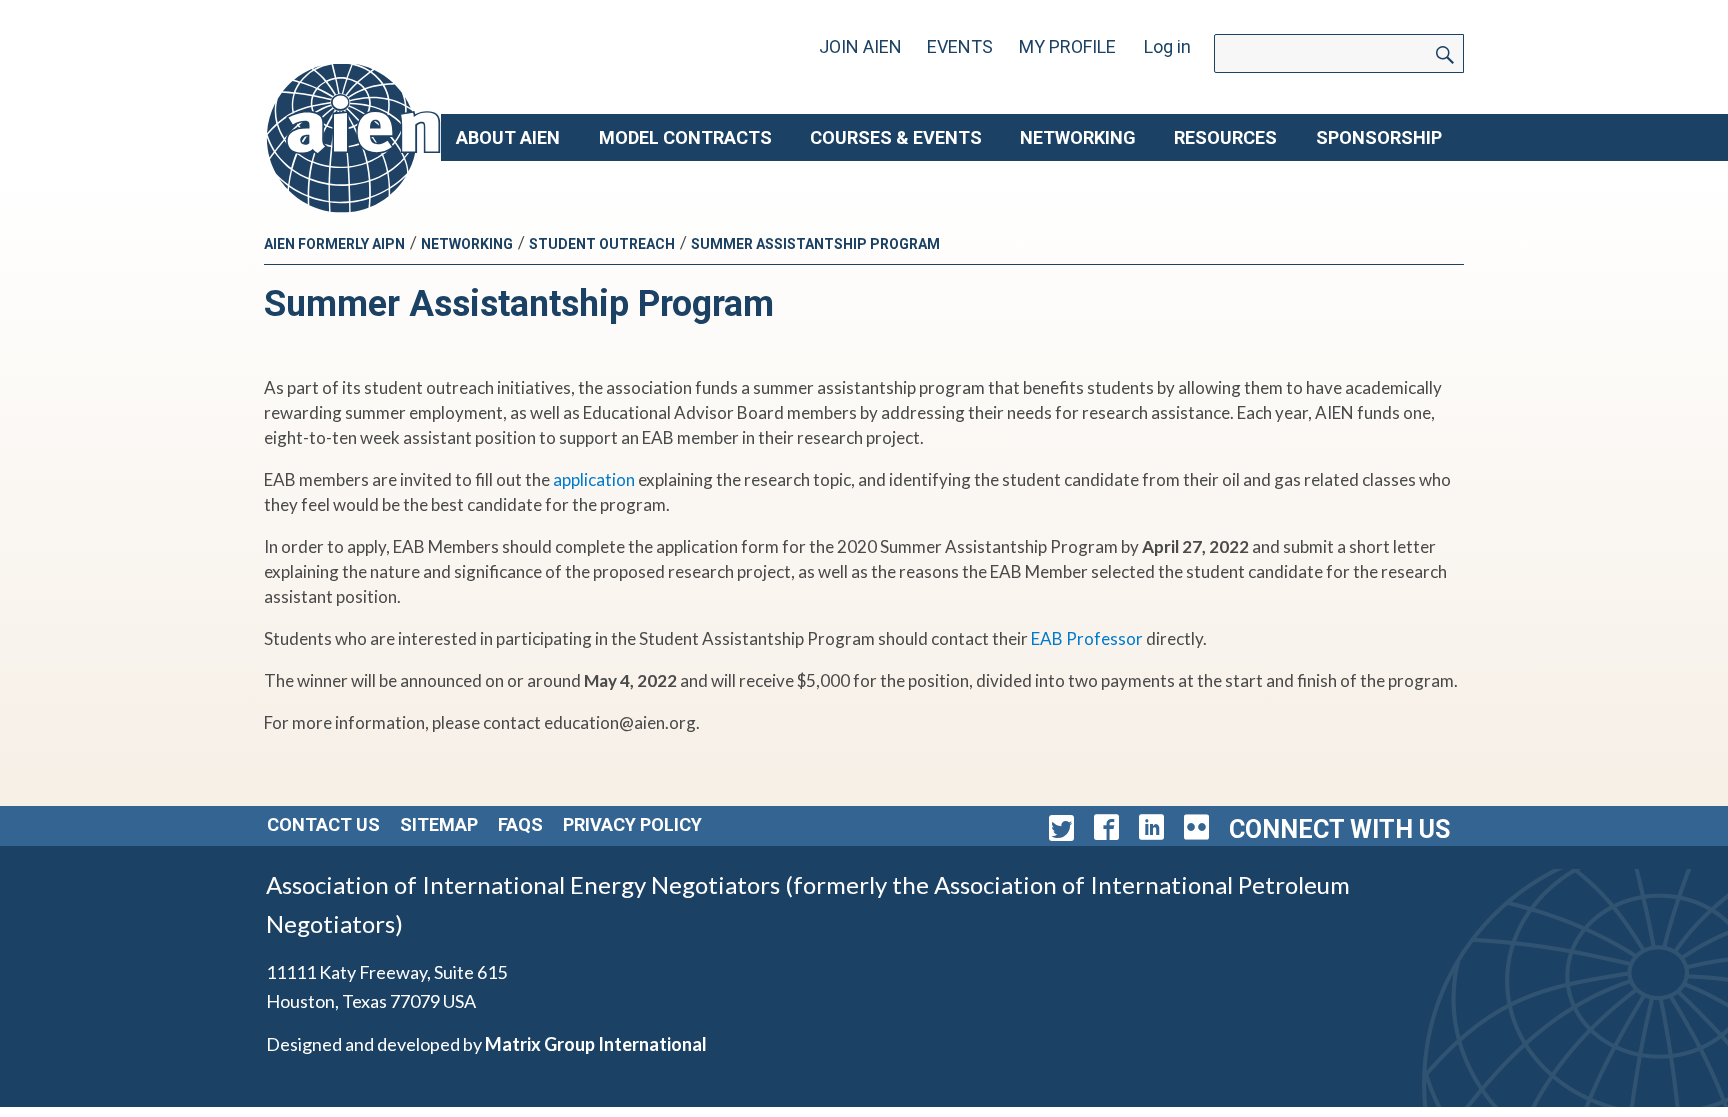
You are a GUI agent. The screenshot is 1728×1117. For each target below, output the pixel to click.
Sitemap (439, 824)
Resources (1225, 137)
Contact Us (323, 824)
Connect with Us (1339, 829)
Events (960, 46)
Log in (1167, 46)
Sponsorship (1379, 137)
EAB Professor (1087, 638)
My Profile (1067, 46)
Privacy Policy (632, 824)
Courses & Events (896, 137)
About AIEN (508, 137)
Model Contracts (685, 137)
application (594, 479)
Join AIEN (860, 46)
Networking (1078, 137)
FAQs (520, 824)
